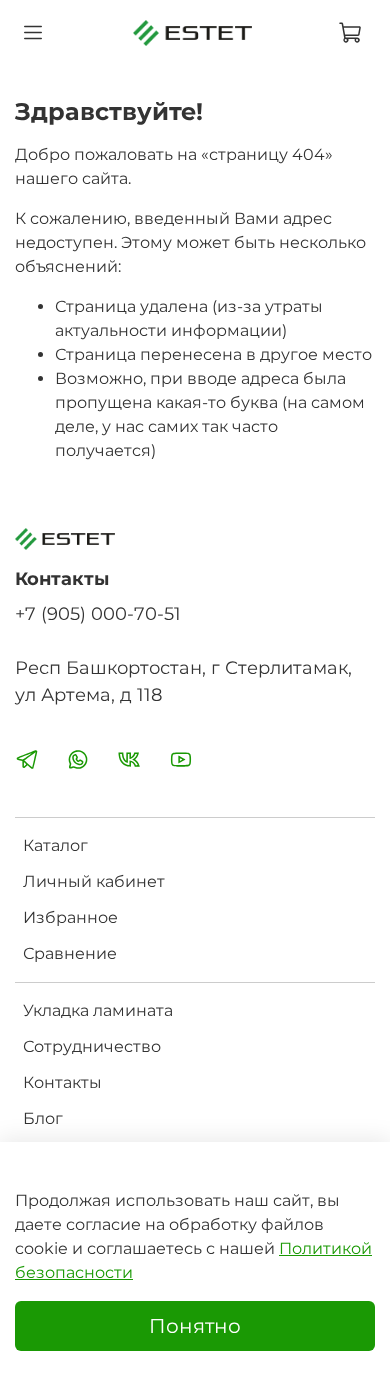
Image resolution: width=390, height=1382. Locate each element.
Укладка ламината (98, 1010)
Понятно (195, 1326)
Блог (43, 1118)
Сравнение (70, 953)
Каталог (55, 845)
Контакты (62, 1082)
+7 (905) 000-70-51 (98, 613)
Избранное (70, 917)
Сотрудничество (92, 1046)
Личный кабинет (94, 881)
